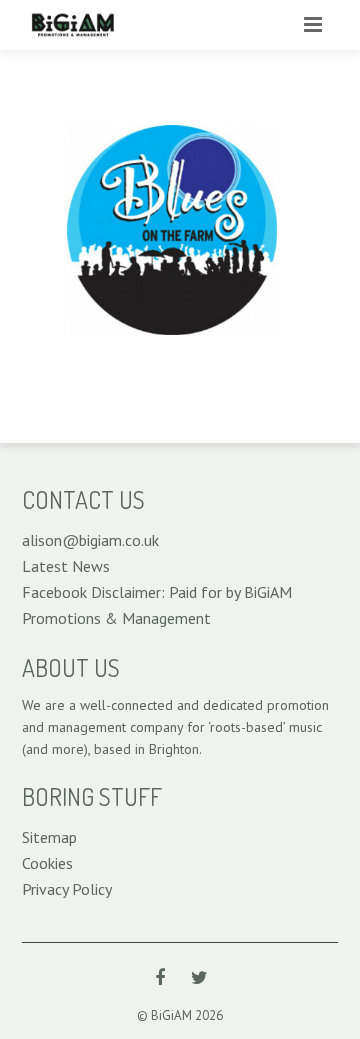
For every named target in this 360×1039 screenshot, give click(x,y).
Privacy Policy (67, 889)
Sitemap (49, 837)
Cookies (47, 863)
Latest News (66, 566)
